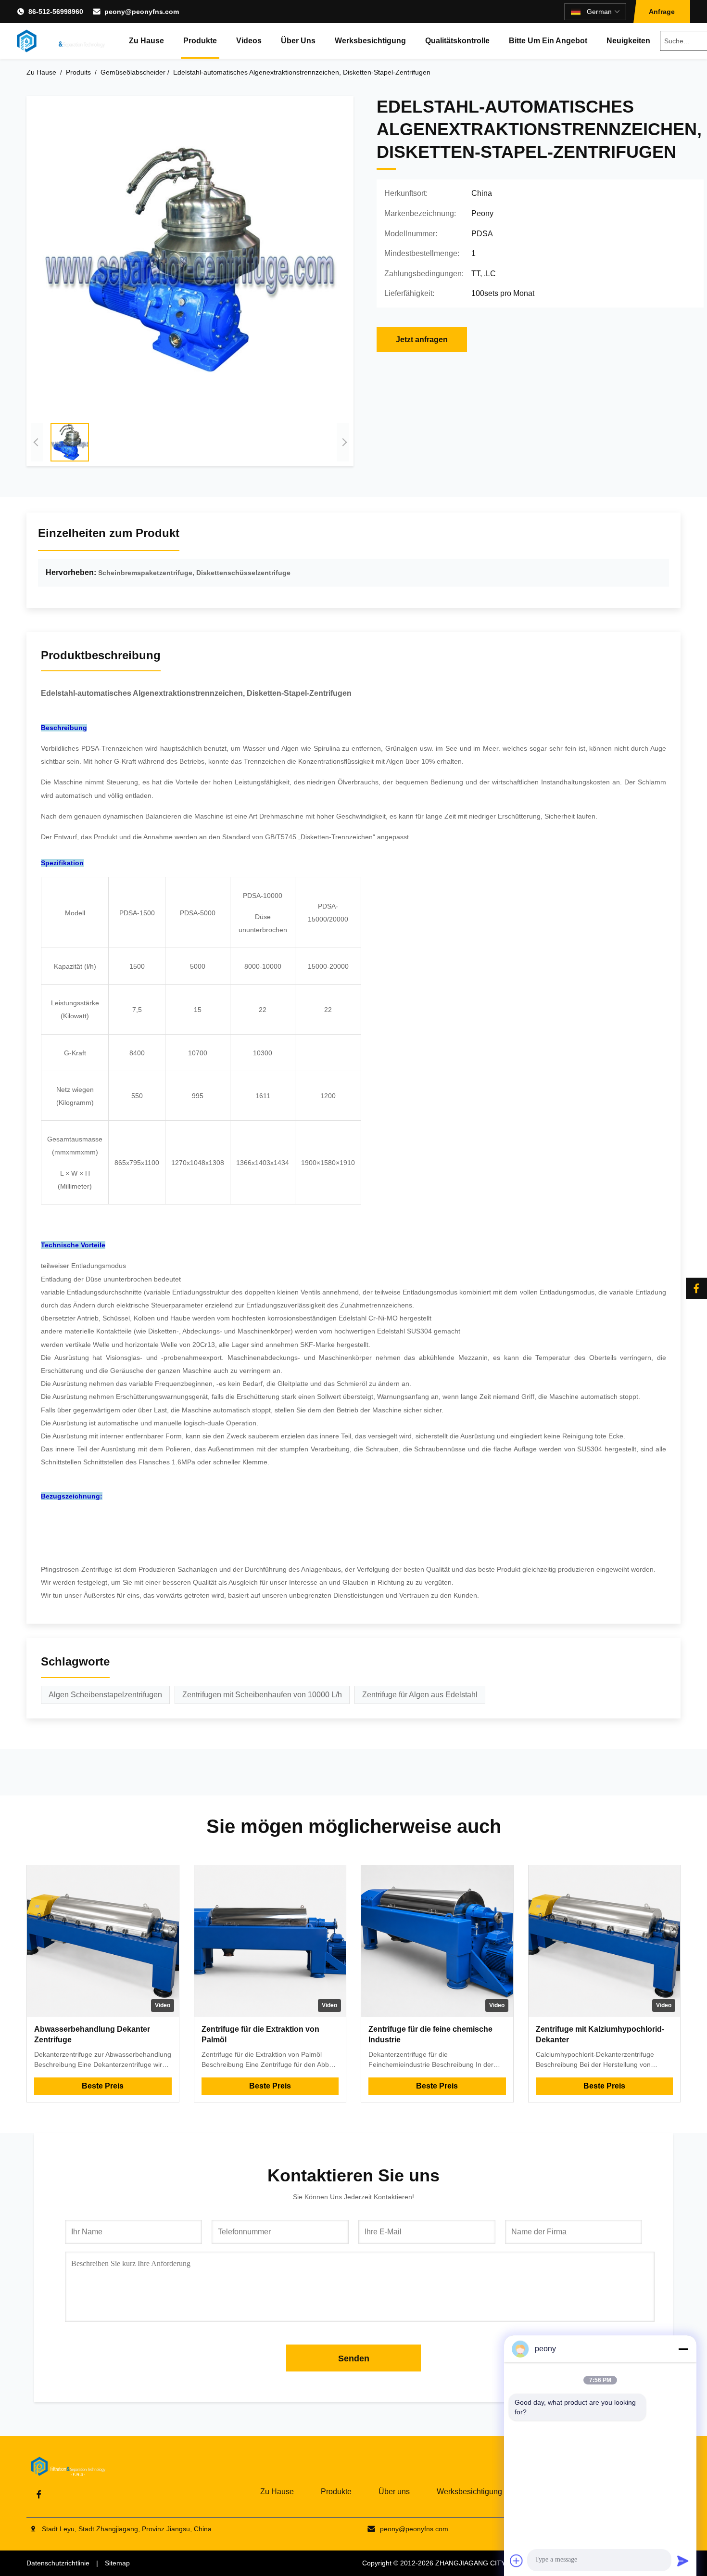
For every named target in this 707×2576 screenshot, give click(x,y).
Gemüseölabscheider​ (133, 72)
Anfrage (662, 12)
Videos (249, 41)
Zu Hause (146, 41)
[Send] (683, 2561)
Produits (78, 72)
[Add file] (517, 2561)
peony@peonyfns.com (142, 12)
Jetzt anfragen (422, 340)
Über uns (298, 41)
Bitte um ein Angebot (548, 41)
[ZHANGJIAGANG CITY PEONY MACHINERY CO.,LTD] (61, 41)
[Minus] (683, 2349)
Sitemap (117, 2563)
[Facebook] (696, 1288)
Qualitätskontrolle (457, 41)
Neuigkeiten (628, 41)
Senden (354, 2358)
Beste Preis (103, 2086)
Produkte (200, 41)
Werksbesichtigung (370, 41)
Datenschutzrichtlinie (58, 2563)
